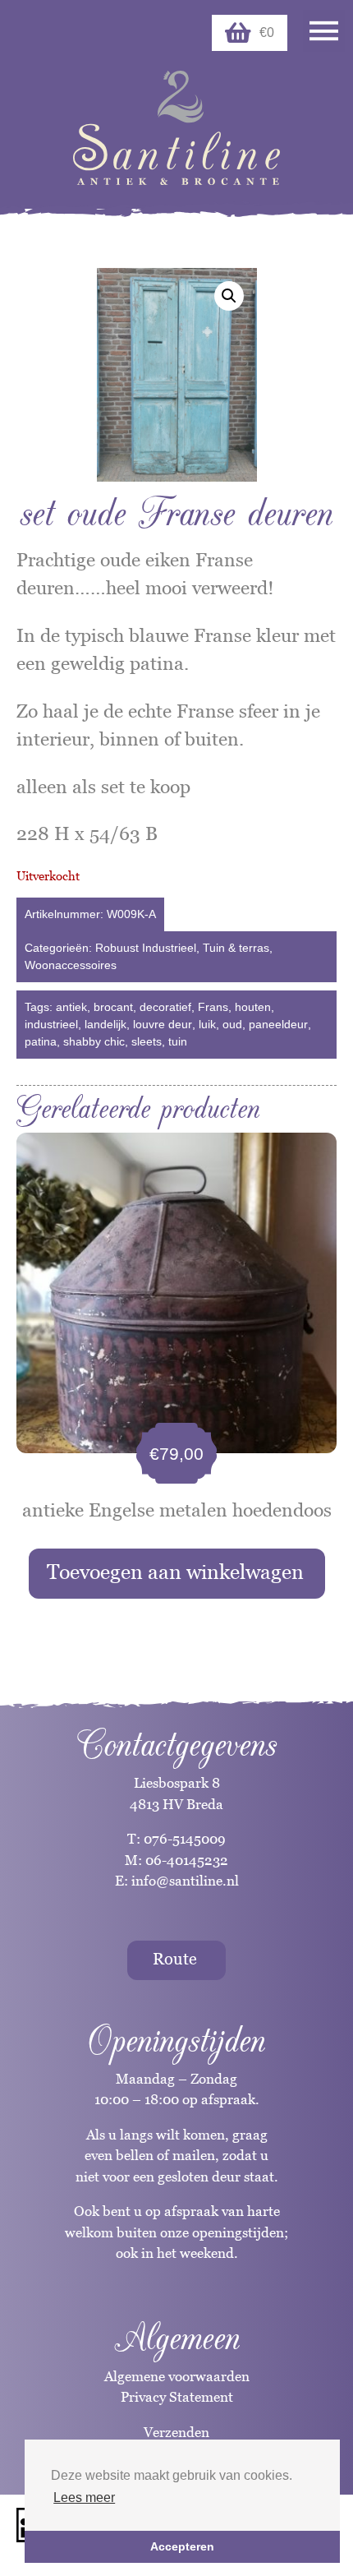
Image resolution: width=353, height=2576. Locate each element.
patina (41, 1041)
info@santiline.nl (185, 1881)
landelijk (105, 1024)
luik (207, 1024)
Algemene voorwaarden (177, 2376)
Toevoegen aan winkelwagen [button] (175, 1572)
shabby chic (94, 1041)
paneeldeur (278, 1024)
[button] (229, 296)
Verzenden (176, 2432)
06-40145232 (187, 1860)
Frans (213, 1007)
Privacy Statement (177, 2397)
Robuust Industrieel (146, 948)
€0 (267, 32)
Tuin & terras (236, 948)
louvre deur (163, 1024)
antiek (71, 1007)
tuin (178, 1041)
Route (175, 1959)
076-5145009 (183, 1839)
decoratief (165, 1007)
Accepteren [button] (182, 2546)
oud (232, 1024)
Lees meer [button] (84, 2498)
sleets (147, 1041)
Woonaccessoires (71, 965)
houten (253, 1007)
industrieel (51, 1024)
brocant (113, 1007)
